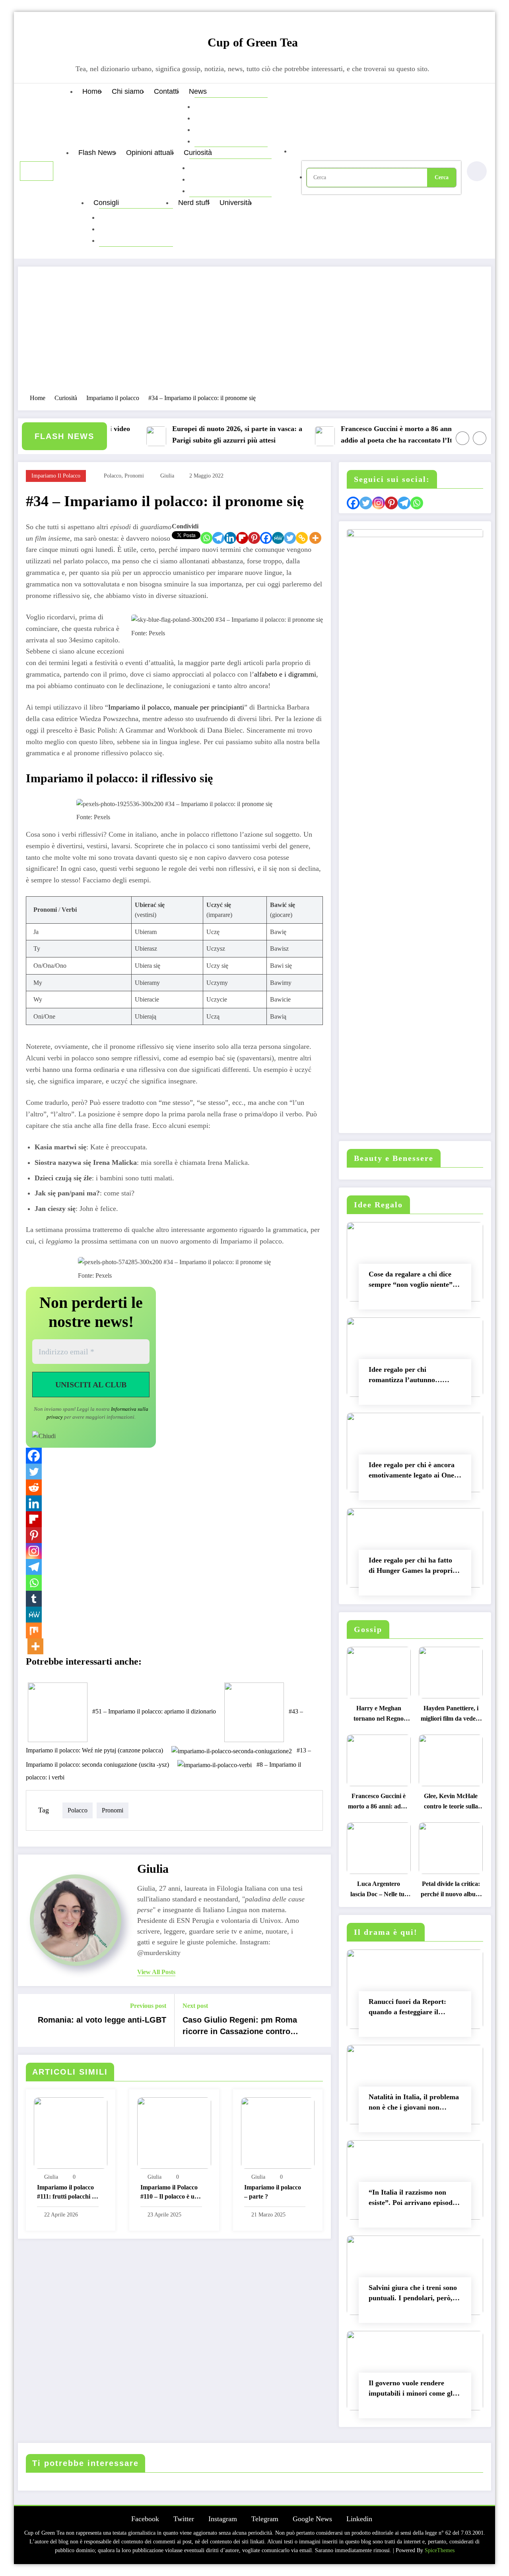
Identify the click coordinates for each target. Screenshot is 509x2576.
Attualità (213, 130)
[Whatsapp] (206, 538)
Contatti (166, 91)
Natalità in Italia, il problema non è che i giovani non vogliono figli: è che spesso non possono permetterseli (414, 2104)
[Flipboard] (242, 538)
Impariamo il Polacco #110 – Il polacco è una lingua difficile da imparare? (171, 2193)
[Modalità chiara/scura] (477, 171)
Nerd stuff (194, 203)
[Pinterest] (254, 538)
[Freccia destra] (480, 438)
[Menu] (37, 171)
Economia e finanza (231, 106)
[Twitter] (290, 538)
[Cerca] (301, 151)
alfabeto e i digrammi (285, 674)
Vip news (214, 118)
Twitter (184, 2519)
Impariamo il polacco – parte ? (273, 2192)
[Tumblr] (34, 1599)
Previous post (148, 2006)
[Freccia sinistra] (462, 438)
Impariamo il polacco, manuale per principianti (176, 707)
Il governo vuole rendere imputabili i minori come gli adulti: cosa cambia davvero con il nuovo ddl (412, 2390)
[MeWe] (278, 538)
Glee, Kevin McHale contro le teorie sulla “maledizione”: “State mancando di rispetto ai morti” (451, 1803)
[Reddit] (34, 1487)
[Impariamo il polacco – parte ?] (278, 2132)
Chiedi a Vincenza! (134, 240)
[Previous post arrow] (29, 2020)
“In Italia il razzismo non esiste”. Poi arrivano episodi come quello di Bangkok (412, 2199)
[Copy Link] (302, 538)
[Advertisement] (254, 334)
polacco (113, 476)
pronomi (134, 476)
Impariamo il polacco (56, 476)
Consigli (106, 203)
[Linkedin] (230, 538)
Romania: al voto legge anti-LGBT (102, 2020)
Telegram (265, 2519)
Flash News (97, 153)
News (198, 91)
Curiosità (198, 153)
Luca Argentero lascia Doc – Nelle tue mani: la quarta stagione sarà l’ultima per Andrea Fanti (379, 1891)
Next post (195, 2006)
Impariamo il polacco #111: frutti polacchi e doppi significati (66, 2193)
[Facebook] (266, 538)
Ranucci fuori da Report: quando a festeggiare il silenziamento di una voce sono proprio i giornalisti (408, 2008)
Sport (208, 141)
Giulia (167, 476)
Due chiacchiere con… (230, 179)
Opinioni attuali (150, 153)
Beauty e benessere (136, 217)
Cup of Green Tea (253, 42)
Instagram (223, 2519)
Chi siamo (128, 91)
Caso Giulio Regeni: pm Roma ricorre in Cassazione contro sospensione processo (240, 2027)
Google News (312, 2519)
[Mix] (34, 1630)
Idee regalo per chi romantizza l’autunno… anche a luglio (405, 1376)
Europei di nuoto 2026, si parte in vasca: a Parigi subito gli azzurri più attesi (207, 434)
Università (235, 203)
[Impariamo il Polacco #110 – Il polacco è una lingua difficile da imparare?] (174, 2132)
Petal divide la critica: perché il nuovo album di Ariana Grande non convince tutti (451, 1891)
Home (92, 91)
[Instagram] (34, 1551)
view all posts (156, 1972)
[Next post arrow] (320, 2020)
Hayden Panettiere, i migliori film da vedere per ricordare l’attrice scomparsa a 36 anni (451, 1715)
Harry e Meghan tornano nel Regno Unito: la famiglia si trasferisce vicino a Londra (379, 1715)
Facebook (145, 2519)
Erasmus (209, 191)
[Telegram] (218, 538)
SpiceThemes (440, 2550)
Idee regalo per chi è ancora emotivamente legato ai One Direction (412, 1472)
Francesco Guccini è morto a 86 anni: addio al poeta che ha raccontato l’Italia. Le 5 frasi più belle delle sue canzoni (373, 436)
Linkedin (359, 2519)
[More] (315, 538)
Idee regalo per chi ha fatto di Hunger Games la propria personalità (412, 1567)
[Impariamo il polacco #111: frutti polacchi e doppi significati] (71, 2132)
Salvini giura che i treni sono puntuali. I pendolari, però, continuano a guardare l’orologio (413, 2295)
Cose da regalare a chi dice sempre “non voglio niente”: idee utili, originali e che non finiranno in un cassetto (412, 1281)
